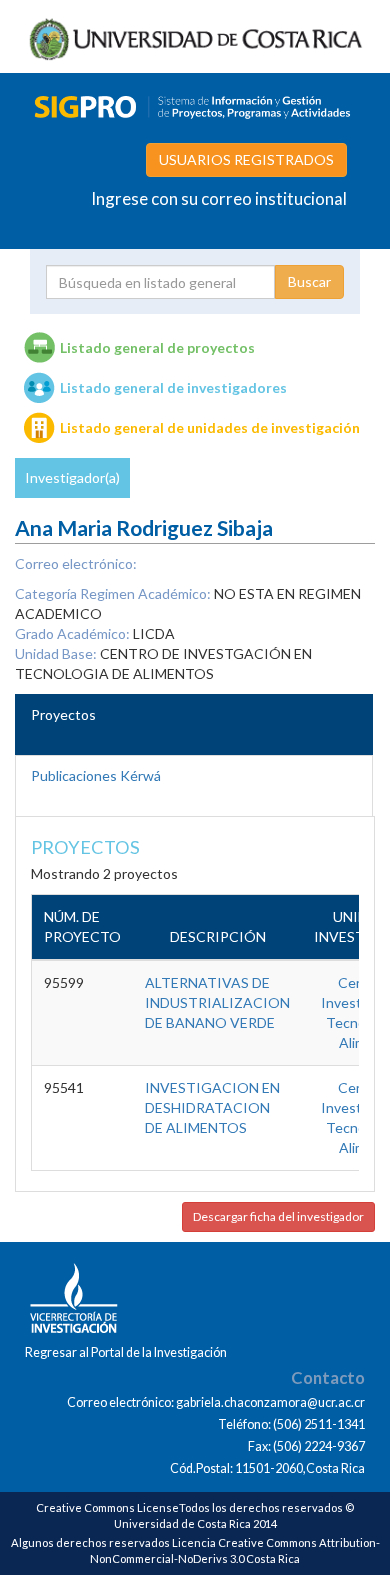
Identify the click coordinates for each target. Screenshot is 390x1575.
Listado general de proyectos (157, 347)
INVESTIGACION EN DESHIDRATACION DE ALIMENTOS (212, 1107)
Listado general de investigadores (173, 387)
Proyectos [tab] (63, 714)
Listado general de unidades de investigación (210, 427)
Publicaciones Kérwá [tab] (96, 775)
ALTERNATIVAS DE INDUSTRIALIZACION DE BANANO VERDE (217, 1002)
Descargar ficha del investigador (278, 1216)
